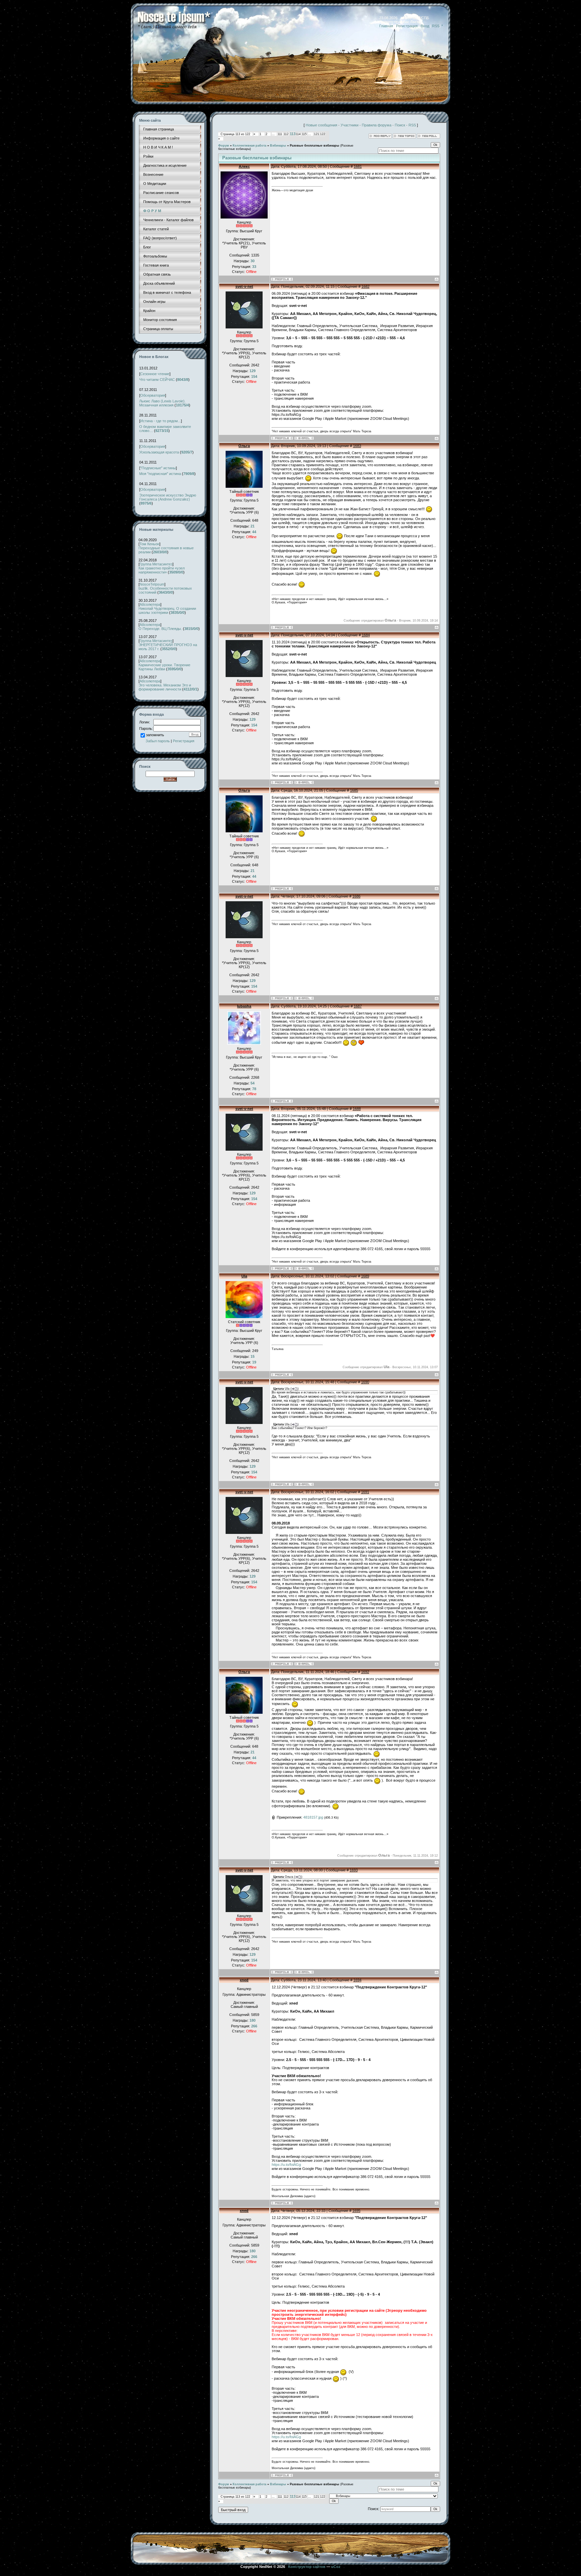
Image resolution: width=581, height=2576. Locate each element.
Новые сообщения (321, 125)
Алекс (244, 166)
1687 (358, 1006)
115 (304, 134)
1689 (365, 1276)
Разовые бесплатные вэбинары (315, 146)
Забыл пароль (158, 741)
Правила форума (377, 125)
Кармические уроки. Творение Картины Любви (164, 667)
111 (280, 134)
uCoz (336, 2567)
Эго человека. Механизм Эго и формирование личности (165, 687)
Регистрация (407, 26)
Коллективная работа (249, 146)
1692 (365, 1672)
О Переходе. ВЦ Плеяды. (160, 629)
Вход (425, 26)
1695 (356, 2211)
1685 (354, 790)
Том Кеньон (149, 544)
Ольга (244, 446)
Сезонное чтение (155, 374)
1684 (366, 635)
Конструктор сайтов (307, 2567)
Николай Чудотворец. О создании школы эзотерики (167, 610)
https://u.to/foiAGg (286, 2165)
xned (244, 1980)
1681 (358, 166)
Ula (244, 1276)
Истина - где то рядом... (161, 421)
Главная (386, 26)
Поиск (400, 125)
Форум (224, 146)
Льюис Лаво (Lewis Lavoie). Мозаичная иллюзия (162, 403)
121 (317, 134)
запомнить (155, 735)
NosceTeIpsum (152, 584)
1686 (356, 896)
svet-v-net (244, 286)
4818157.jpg (313, 1817)
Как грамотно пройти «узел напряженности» (162, 570)
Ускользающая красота (159, 452)
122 (323, 134)
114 (298, 134)
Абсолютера (150, 604)
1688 (357, 1109)
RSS (436, 26)
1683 (357, 446)
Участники (350, 125)
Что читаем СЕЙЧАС (157, 380)
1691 (365, 1492)
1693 (354, 1870)
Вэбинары (278, 146)
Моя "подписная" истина (160, 474)
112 (286, 134)
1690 (365, 1382)
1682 (365, 286)
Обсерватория (153, 395)
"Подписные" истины (158, 468)
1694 (357, 1980)
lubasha (244, 1006)
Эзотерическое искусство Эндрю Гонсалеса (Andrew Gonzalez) (168, 497)
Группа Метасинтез (156, 564)
